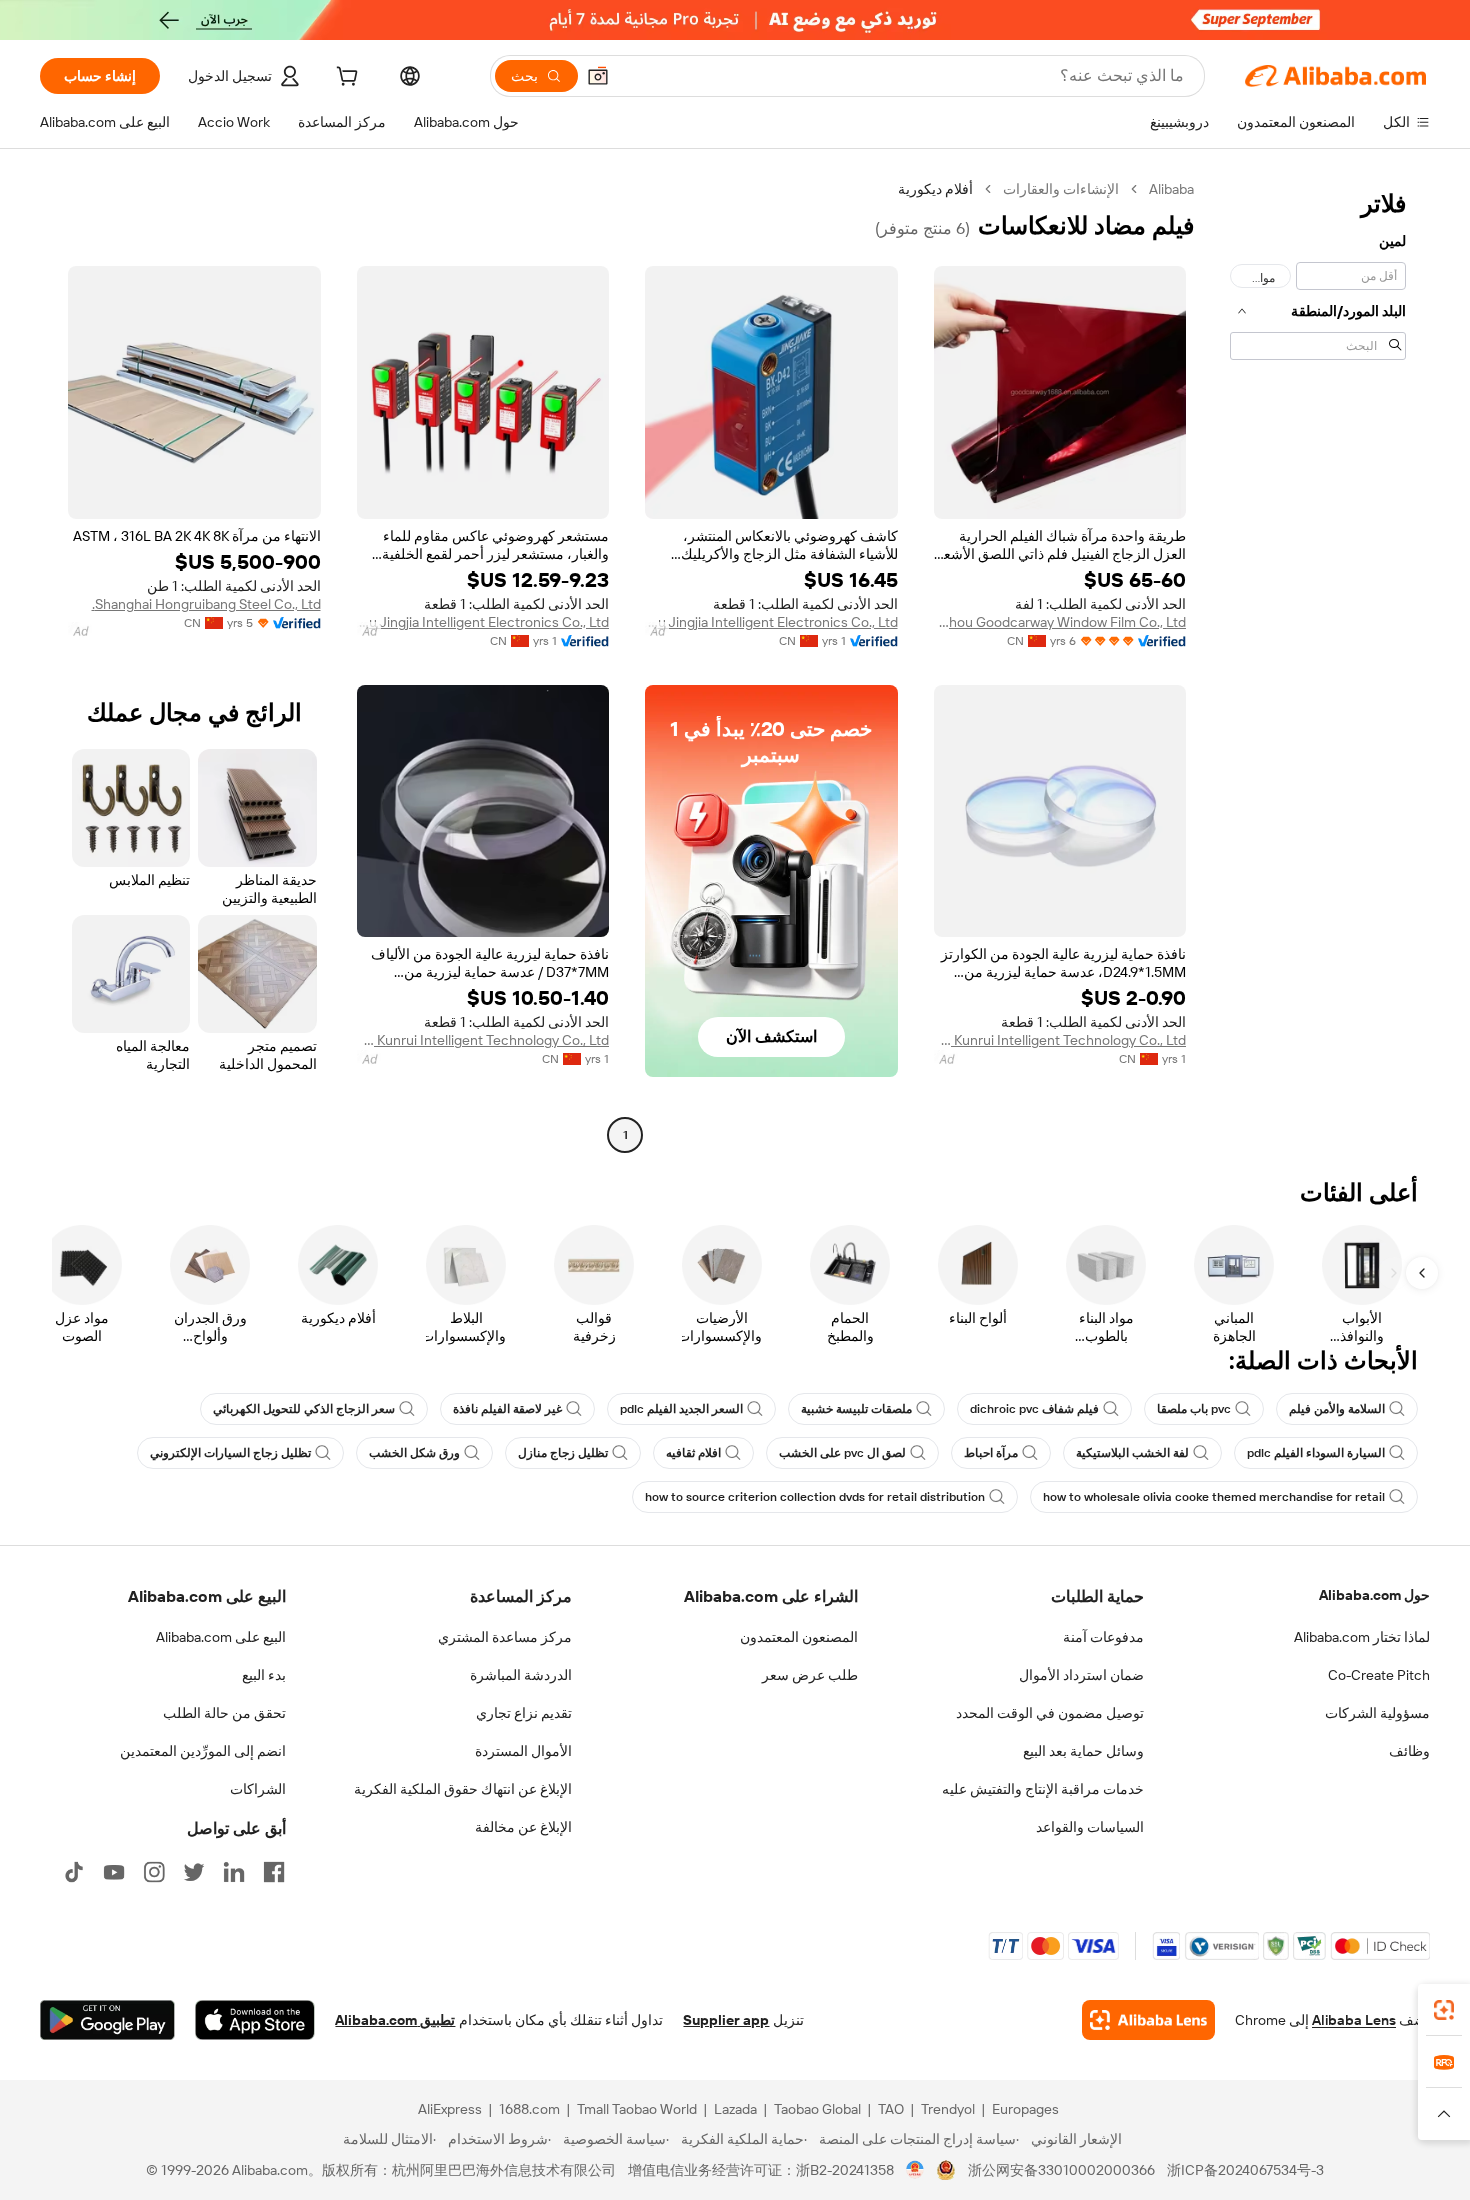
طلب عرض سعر (810, 1675)
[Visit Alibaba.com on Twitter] (194, 1872)
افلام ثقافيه (693, 1453)
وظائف (1409, 1751)
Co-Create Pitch (1379, 1675)
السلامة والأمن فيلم (1337, 1409)
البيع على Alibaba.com (221, 1637)
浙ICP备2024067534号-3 (1245, 2170)
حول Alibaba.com (1374, 1595)
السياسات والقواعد (1090, 1827)
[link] (1444, 2010)
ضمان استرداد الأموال (1081, 1675)
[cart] (345, 79)
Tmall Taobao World (637, 2109)
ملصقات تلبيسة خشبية (856, 1409)
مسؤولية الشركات (1377, 1713)
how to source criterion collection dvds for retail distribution (815, 1497)
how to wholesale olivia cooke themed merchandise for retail (1214, 1497)
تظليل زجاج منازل (563, 1453)
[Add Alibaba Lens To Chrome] (1148, 2020)
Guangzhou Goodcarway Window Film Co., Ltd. (1060, 622)
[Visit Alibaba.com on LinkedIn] (234, 1872)
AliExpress (450, 2109)
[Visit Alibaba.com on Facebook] (274, 1872)
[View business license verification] (915, 2170)
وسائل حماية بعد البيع (1083, 1751)
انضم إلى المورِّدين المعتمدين (203, 1751)
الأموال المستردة (523, 1751)
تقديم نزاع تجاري (524, 1713)
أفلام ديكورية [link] (935, 189)
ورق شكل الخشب (414, 1453)
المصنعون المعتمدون (799, 1637)
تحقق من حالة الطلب (224, 1713)
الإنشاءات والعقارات (1061, 189)
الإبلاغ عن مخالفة (523, 1827)
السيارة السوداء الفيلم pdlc (1316, 1453)
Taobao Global (817, 2109)
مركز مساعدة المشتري (505, 1637)
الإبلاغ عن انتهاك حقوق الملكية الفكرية (463, 1789)
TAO (891, 2109)
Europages (1025, 2109)
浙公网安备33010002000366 (1061, 2170)
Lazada (735, 2109)
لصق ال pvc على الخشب (842, 1453)
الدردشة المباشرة (521, 1675)
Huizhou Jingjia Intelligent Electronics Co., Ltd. (771, 622)
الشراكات (258, 1789)
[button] (598, 76)
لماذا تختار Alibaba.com (1362, 1637)
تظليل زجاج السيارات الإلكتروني (230, 1453)
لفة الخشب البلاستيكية (1132, 1453)
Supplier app (726, 2020)
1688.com (529, 2109)
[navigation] (1318, 664)
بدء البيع (264, 1675)
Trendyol (948, 2109)
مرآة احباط (991, 1453)
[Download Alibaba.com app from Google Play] (107, 2020)
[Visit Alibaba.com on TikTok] (74, 1872)
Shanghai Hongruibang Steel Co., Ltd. (206, 604)
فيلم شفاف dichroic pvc (1034, 1409)
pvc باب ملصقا (1194, 1409)
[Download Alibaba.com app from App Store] (255, 2020)
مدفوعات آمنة (1103, 1637)
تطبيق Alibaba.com (395, 2020)
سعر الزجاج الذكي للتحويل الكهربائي (304, 1409)
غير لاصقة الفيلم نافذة (507, 1409)
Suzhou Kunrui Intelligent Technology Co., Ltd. (1060, 1040)
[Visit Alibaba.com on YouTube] (114, 1872)
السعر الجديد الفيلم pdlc (681, 1409)
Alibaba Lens (1354, 2020)
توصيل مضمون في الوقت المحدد (1050, 1713)
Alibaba (1171, 189)
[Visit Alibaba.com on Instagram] (154, 1872)
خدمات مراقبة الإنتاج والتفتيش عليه (1043, 1789)
